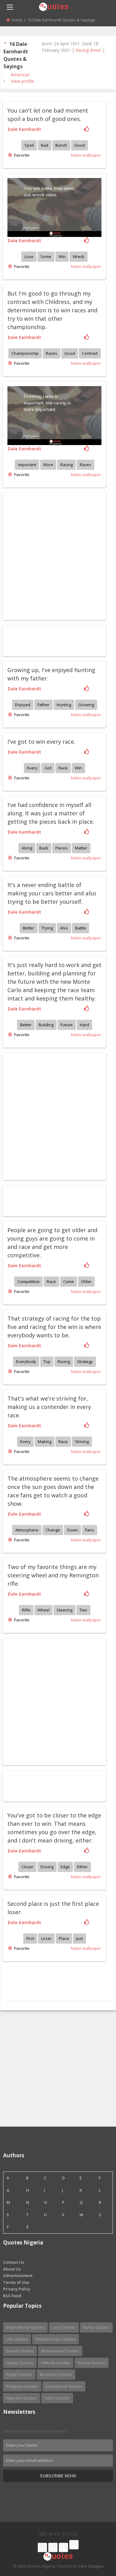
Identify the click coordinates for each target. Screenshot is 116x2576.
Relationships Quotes (56, 2339)
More (48, 465)
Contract (90, 353)
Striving (82, 1442)
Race (63, 768)
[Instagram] (63, 2547)
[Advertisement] (58, 1701)
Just (79, 1938)
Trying (47, 928)
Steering (64, 1610)
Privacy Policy (17, 2289)
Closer (27, 1867)
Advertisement (18, 2275)
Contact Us (14, 2262)
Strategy (85, 1362)
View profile (23, 81)
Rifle (26, 1610)
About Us (12, 2269)
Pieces (62, 848)
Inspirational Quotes (25, 2327)
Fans (90, 1530)
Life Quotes (17, 2339)
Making (45, 1442)
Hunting (64, 705)
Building (46, 1025)
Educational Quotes (64, 2386)
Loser (46, 1938)
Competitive (28, 1281)
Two (83, 1610)
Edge (65, 1867)
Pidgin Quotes (19, 2374)
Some (46, 256)
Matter (81, 848)
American (20, 75)
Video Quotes (57, 2398)
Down (73, 1530)
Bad (45, 145)
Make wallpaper (86, 155)
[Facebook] (42, 2547)
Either (82, 1867)
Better (29, 928)
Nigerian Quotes (21, 2398)
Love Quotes (64, 2327)
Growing (86, 705)
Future (67, 1025)
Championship (25, 353)
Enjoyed (23, 705)
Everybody (26, 1362)
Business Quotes (56, 2374)
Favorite (21, 155)
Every (32, 768)
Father (43, 705)
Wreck (79, 256)
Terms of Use (16, 2282)
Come (69, 1281)
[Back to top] (96, 2537)
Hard (84, 1025)
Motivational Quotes (60, 2351)
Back (44, 848)
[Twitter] (53, 2547)
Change (53, 1530)
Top (47, 1362)
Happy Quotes (20, 2363)
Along (27, 848)
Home (17, 20)
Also (64, 928)
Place (64, 1938)
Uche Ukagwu (90, 2566)
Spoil (29, 145)
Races (52, 353)
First (30, 1938)
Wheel (43, 1610)
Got (48, 768)
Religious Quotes (22, 2386)
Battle (81, 928)
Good (79, 145)
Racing (67, 465)
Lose (29, 256)
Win (62, 256)
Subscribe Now (58, 2476)
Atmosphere (27, 1530)
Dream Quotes (20, 2351)
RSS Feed (12, 2296)
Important (27, 465)
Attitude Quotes (56, 2363)
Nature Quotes (92, 2363)
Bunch (61, 145)
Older (86, 1281)
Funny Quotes (96, 2327)
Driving (47, 1867)
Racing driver (88, 50)
